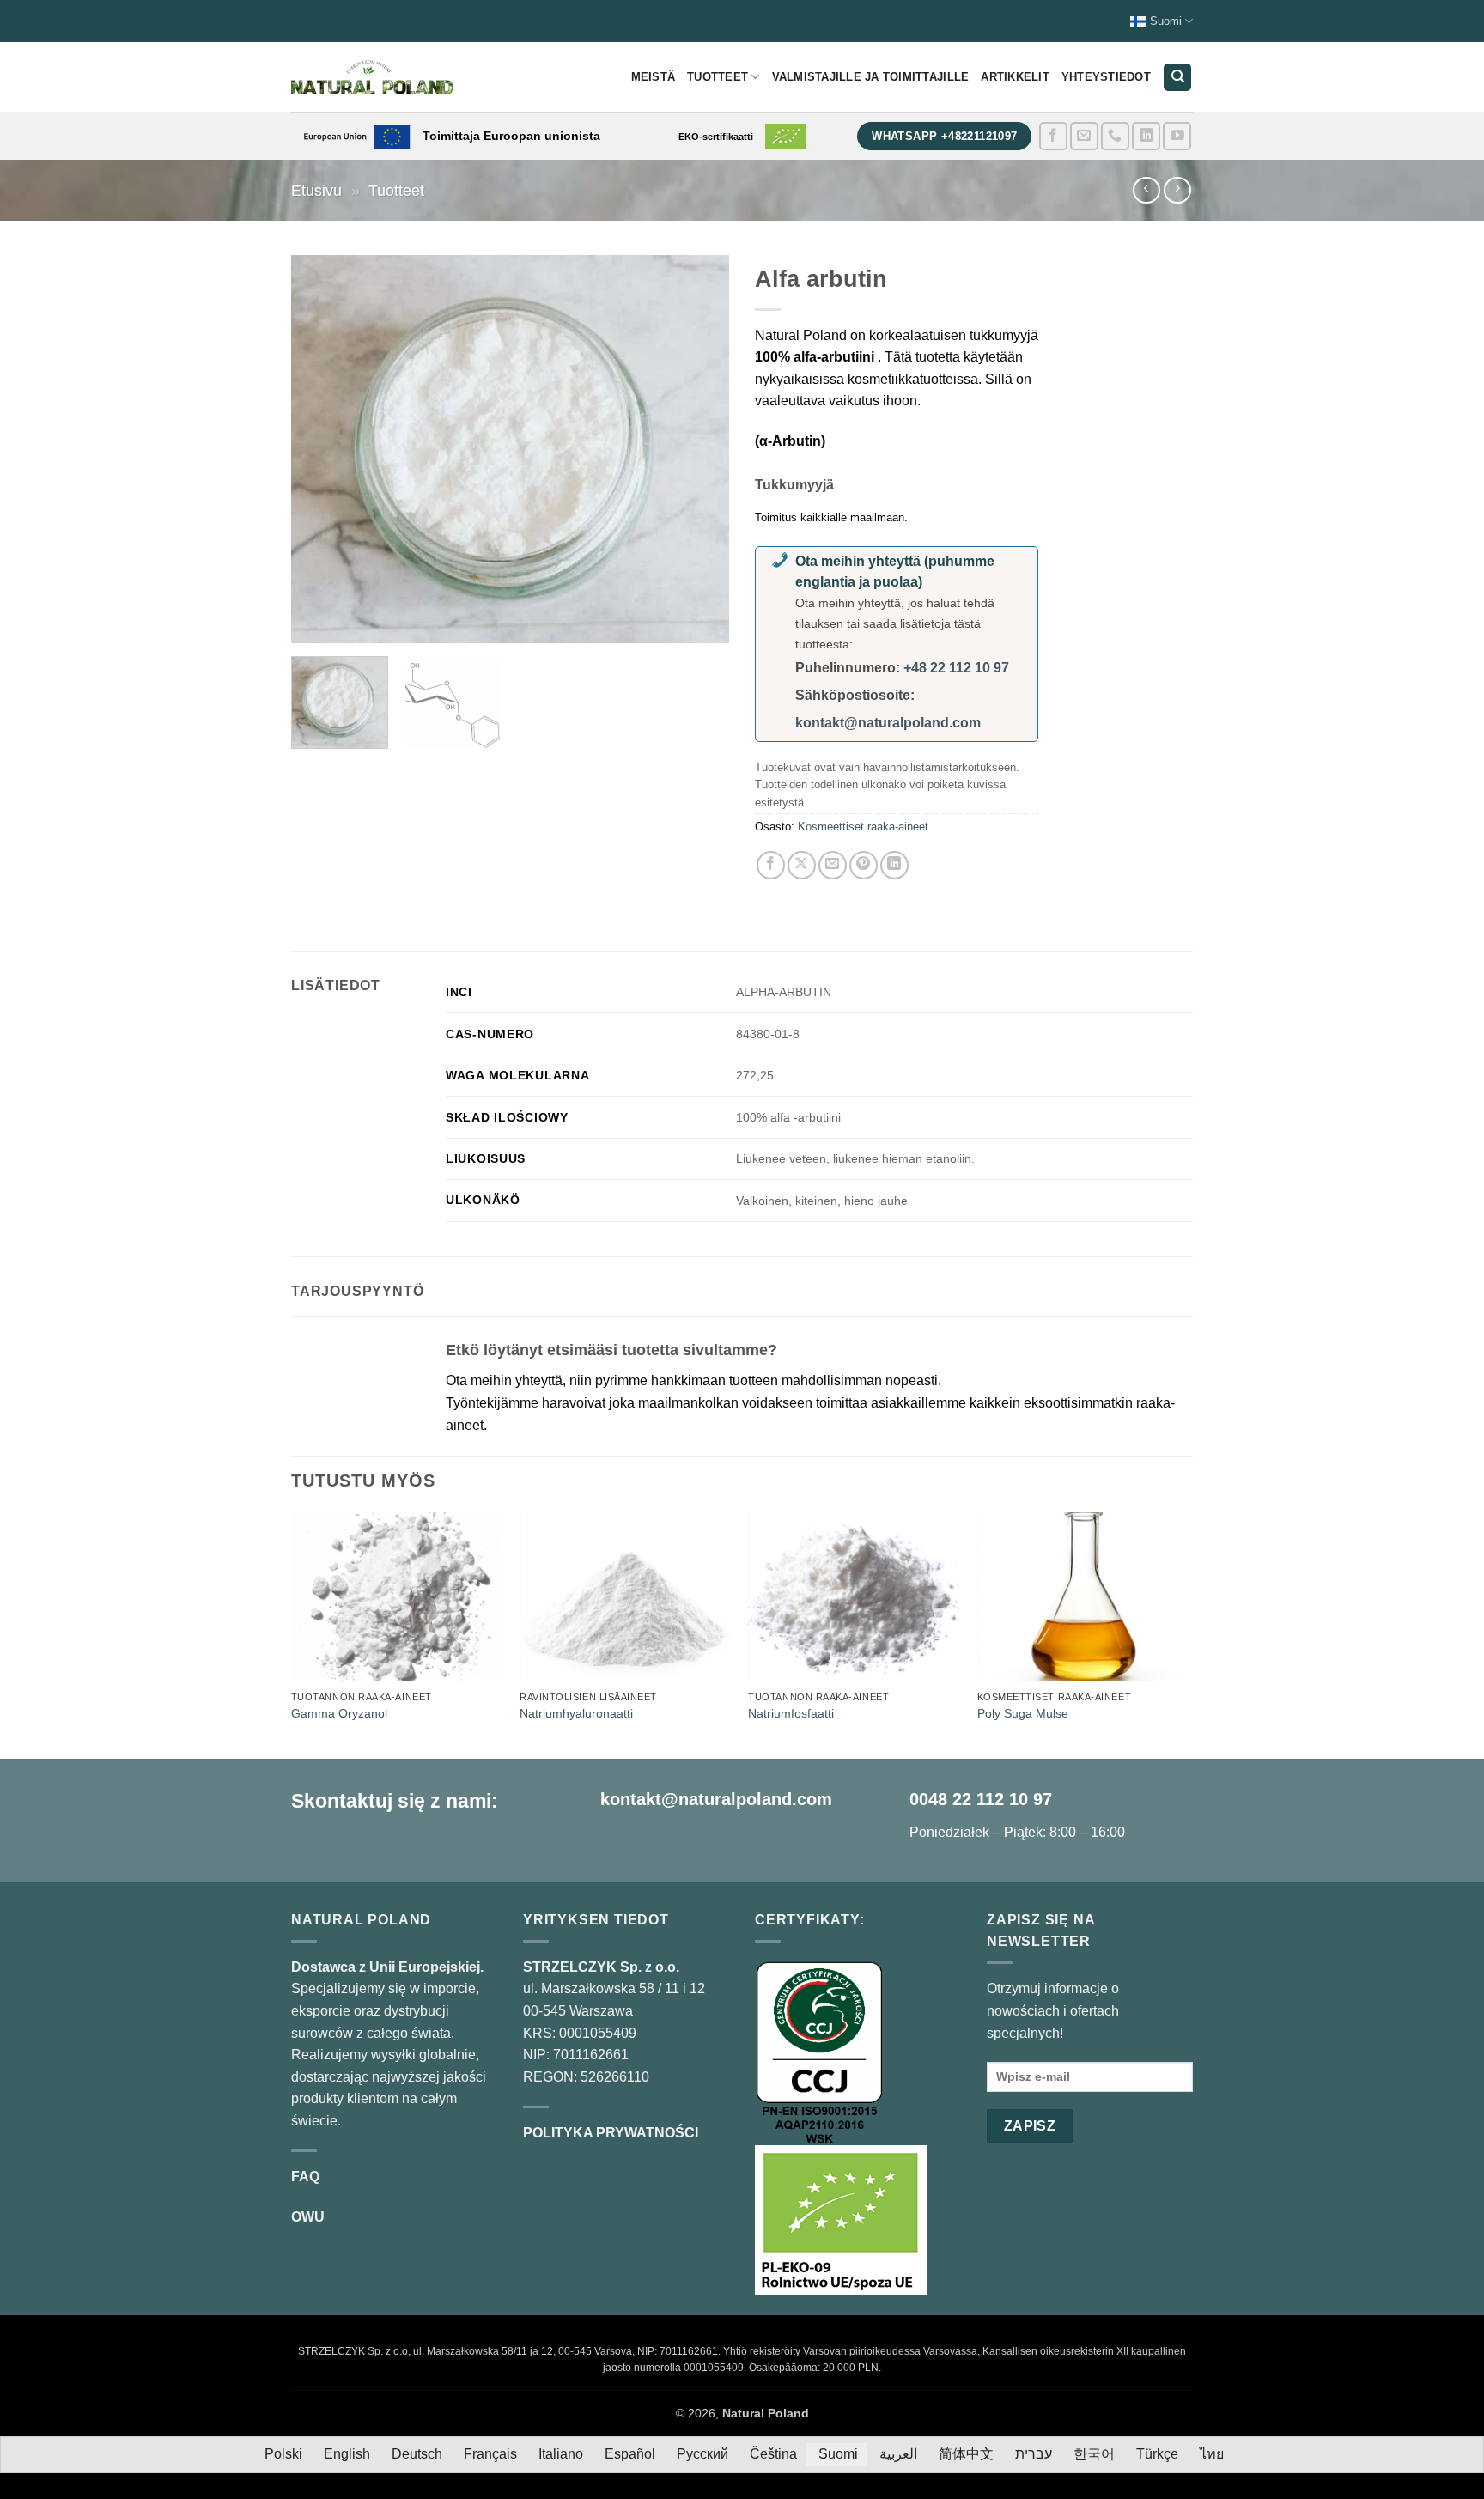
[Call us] (1115, 136)
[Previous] (321, 449)
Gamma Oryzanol (339, 1713)
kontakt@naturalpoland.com (888, 723)
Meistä (654, 77)
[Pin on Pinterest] (864, 865)
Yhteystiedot (1106, 77)
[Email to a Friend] (833, 865)
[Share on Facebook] (771, 865)
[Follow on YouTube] (1177, 136)
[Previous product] (1177, 190)
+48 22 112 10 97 (956, 668)
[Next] (699, 449)
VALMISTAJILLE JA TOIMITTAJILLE (871, 77)
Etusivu (316, 190)
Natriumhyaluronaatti (576, 1713)
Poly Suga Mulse (1023, 1713)
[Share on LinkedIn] (894, 865)
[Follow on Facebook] (1053, 136)
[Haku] (1177, 78)
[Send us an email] (1084, 136)
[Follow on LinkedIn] (1146, 136)
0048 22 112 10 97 (981, 1799)
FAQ (305, 2177)
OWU (308, 2217)
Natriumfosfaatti (791, 1713)
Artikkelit (1015, 77)
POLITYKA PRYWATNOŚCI (611, 2133)
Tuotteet (718, 77)
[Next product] (1146, 190)
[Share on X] (802, 865)
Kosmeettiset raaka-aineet (863, 827)
